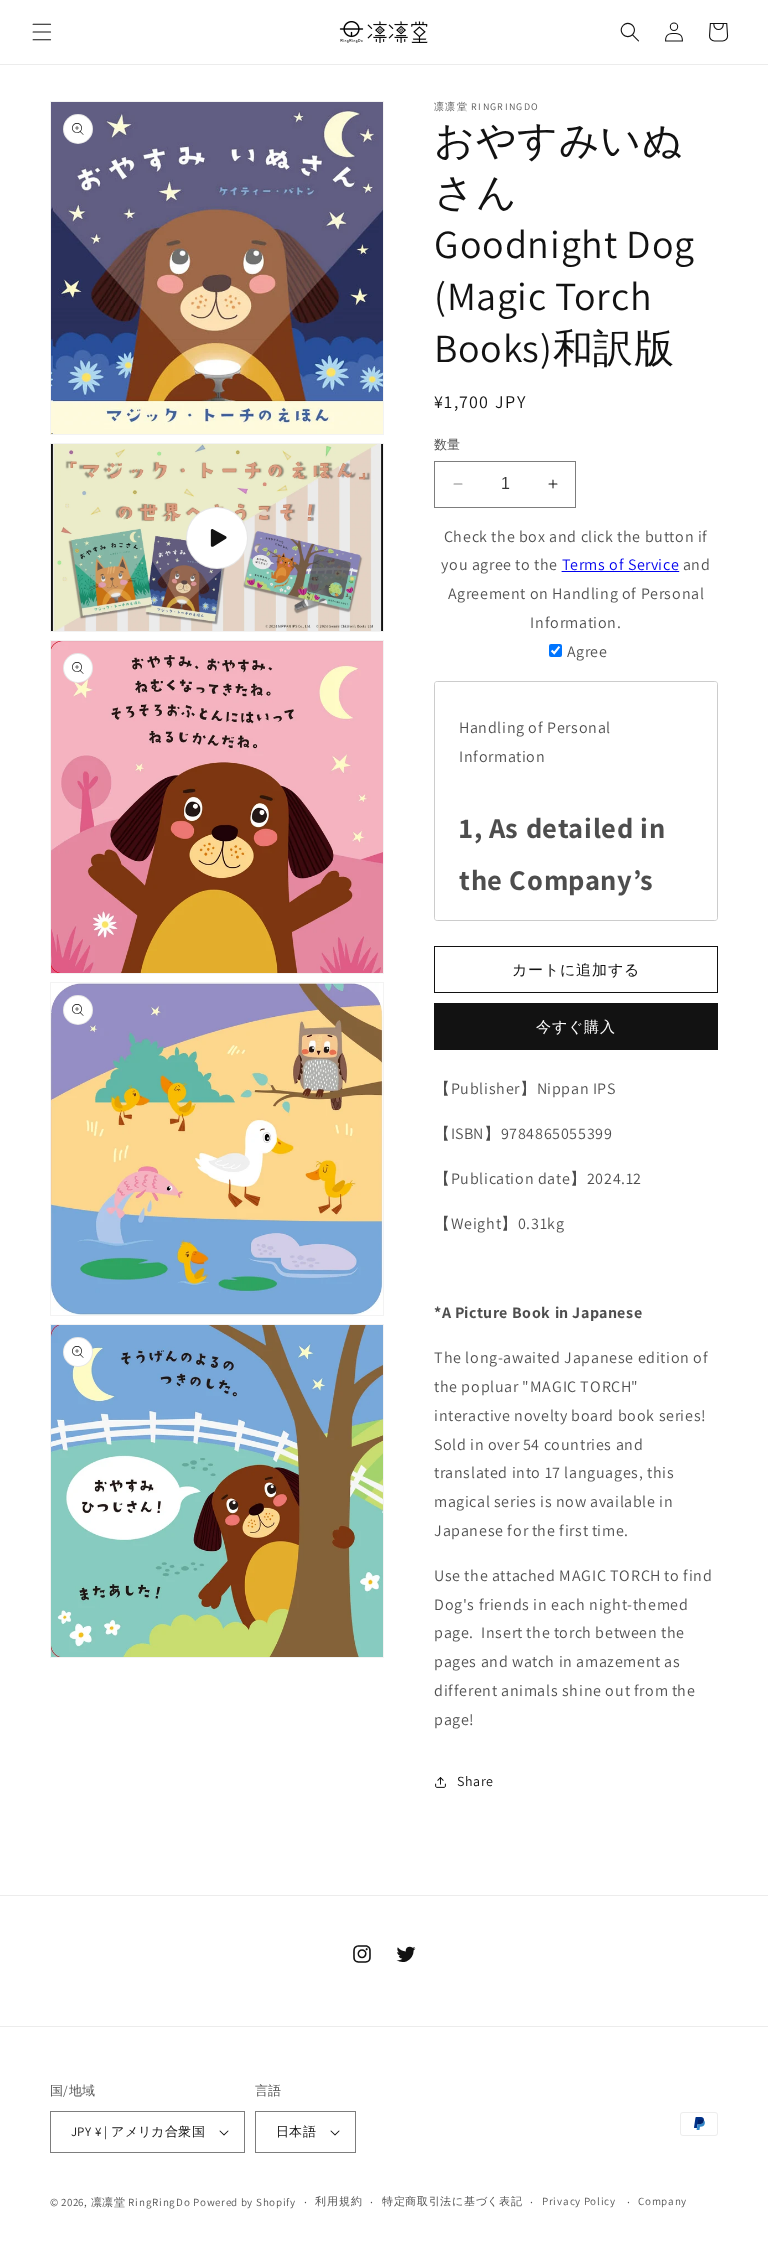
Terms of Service (621, 564)
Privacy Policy (579, 2201)
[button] (42, 32)
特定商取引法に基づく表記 (452, 2201)
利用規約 (338, 2201)
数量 (447, 444)
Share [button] (475, 1781)
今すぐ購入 (576, 1026)
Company (662, 2201)
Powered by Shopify (244, 2202)
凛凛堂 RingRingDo (141, 2202)
